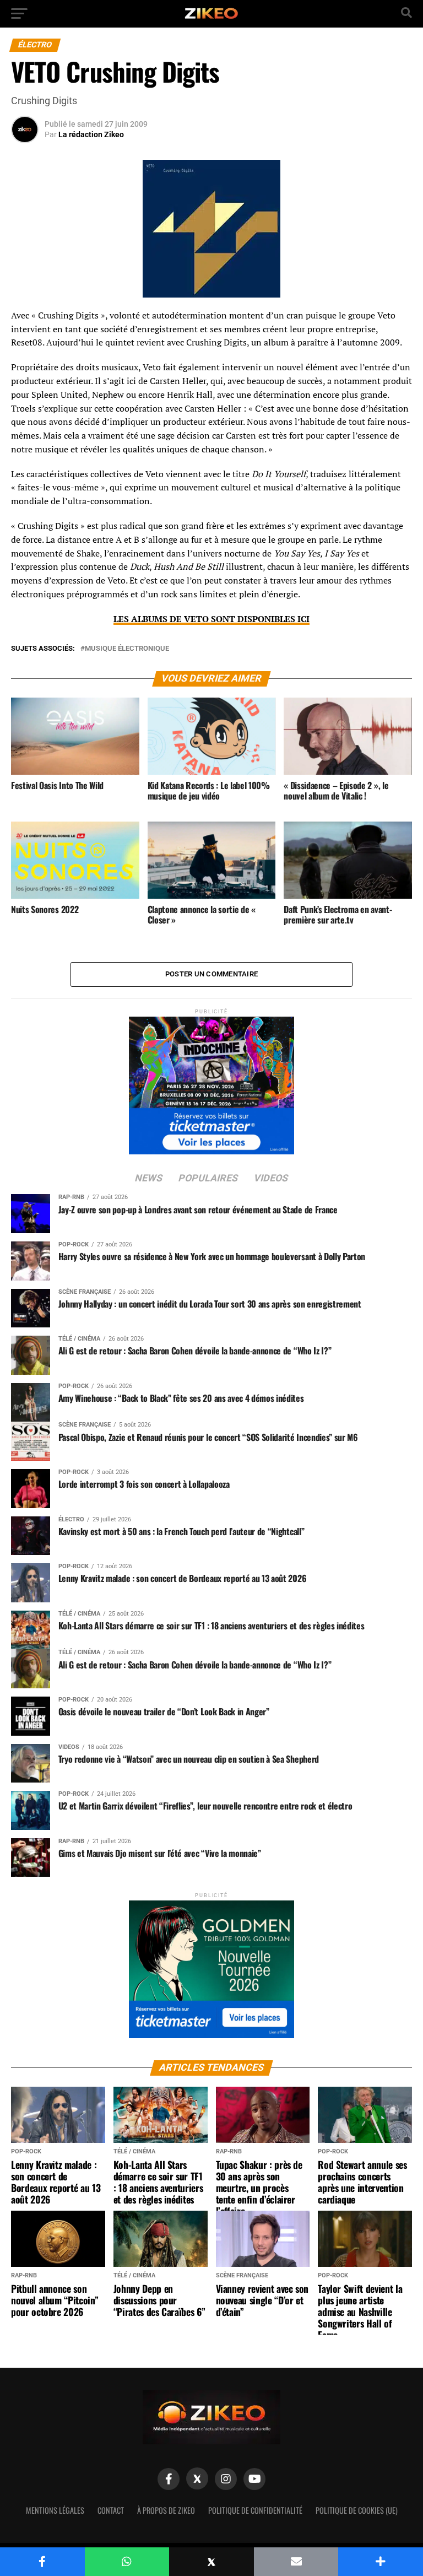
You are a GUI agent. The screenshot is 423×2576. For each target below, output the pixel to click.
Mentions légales (55, 2510)
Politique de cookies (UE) (357, 2510)
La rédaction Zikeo (91, 134)
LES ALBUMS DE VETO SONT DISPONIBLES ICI (211, 619)
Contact (111, 2510)
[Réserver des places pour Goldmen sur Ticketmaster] (211, 1966)
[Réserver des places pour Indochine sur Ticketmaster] (211, 1082)
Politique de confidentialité (255, 2510)
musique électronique (127, 649)
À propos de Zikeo (166, 2510)
